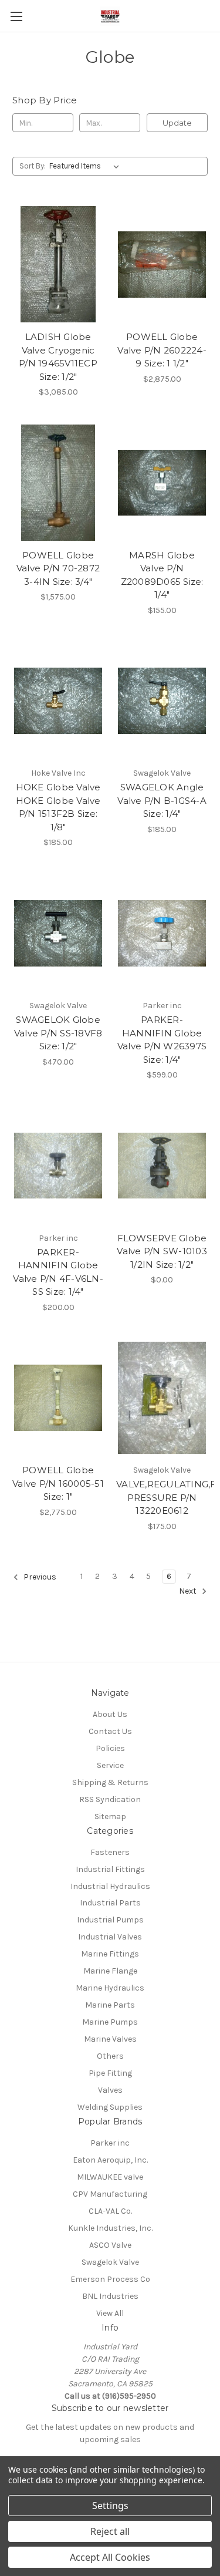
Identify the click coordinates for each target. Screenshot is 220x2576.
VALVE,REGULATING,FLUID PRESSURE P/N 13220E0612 (162, 1497)
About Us (110, 1714)
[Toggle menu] (16, 16)
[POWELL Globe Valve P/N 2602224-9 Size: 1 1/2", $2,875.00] (162, 264)
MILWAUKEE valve (110, 2177)
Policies (110, 1748)
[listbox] (87, 166)
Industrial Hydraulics (110, 1886)
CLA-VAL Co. (110, 2211)
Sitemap (110, 1816)
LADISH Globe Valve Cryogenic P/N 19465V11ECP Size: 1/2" (58, 357)
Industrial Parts (110, 1903)
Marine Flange (110, 1971)
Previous (39, 1577)
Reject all (110, 2531)
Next (189, 1591)
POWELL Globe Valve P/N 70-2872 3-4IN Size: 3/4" (58, 568)
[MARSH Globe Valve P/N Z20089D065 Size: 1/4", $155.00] (162, 483)
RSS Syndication (110, 1799)
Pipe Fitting (110, 2073)
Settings (110, 2506)
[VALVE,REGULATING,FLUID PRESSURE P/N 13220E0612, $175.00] (162, 1398)
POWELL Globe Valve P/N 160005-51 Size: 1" (58, 1483)
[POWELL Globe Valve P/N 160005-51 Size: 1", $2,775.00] (58, 1398)
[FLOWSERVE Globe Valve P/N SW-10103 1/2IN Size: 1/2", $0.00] (162, 1166)
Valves (110, 2090)
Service (110, 1765)
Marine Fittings (110, 1954)
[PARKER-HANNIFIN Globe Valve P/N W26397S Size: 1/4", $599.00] (162, 933)
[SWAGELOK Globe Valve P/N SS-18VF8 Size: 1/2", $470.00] (58, 933)
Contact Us (110, 1731)
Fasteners (110, 1852)
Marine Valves (110, 2039)
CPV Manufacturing (110, 2194)
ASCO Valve (110, 2245)
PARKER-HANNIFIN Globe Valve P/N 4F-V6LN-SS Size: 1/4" (58, 1272)
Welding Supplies (110, 2107)
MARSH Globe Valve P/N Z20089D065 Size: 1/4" (162, 575)
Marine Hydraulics (110, 1988)
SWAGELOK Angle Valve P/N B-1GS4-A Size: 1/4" (162, 800)
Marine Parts (110, 2005)
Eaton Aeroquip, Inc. (110, 2160)
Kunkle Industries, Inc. (110, 2228)
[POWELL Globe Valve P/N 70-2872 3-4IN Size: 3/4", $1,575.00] (58, 483)
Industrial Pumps (110, 1920)
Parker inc (110, 2143)
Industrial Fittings (110, 1869)
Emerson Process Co (110, 2279)
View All (110, 2313)
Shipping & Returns (110, 1782)
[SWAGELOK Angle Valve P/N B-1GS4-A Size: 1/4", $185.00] (162, 701)
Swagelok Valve (110, 2262)
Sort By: (33, 166)
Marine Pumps (110, 2022)
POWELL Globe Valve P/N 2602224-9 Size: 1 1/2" (162, 350)
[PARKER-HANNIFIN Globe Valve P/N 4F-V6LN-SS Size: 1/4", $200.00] (58, 1166)
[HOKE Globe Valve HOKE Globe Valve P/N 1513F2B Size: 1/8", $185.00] (58, 701)
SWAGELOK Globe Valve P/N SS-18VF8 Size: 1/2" (58, 1033)
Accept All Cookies (110, 2557)
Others (110, 2056)
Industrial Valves (110, 1937)
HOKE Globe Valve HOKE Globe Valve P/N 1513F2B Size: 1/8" (58, 807)
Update (177, 123)
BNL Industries (110, 2296)
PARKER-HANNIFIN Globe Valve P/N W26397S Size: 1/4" (162, 1040)
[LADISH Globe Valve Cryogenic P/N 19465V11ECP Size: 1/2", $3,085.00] (58, 264)
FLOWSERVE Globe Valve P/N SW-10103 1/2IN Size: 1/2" (162, 1251)
